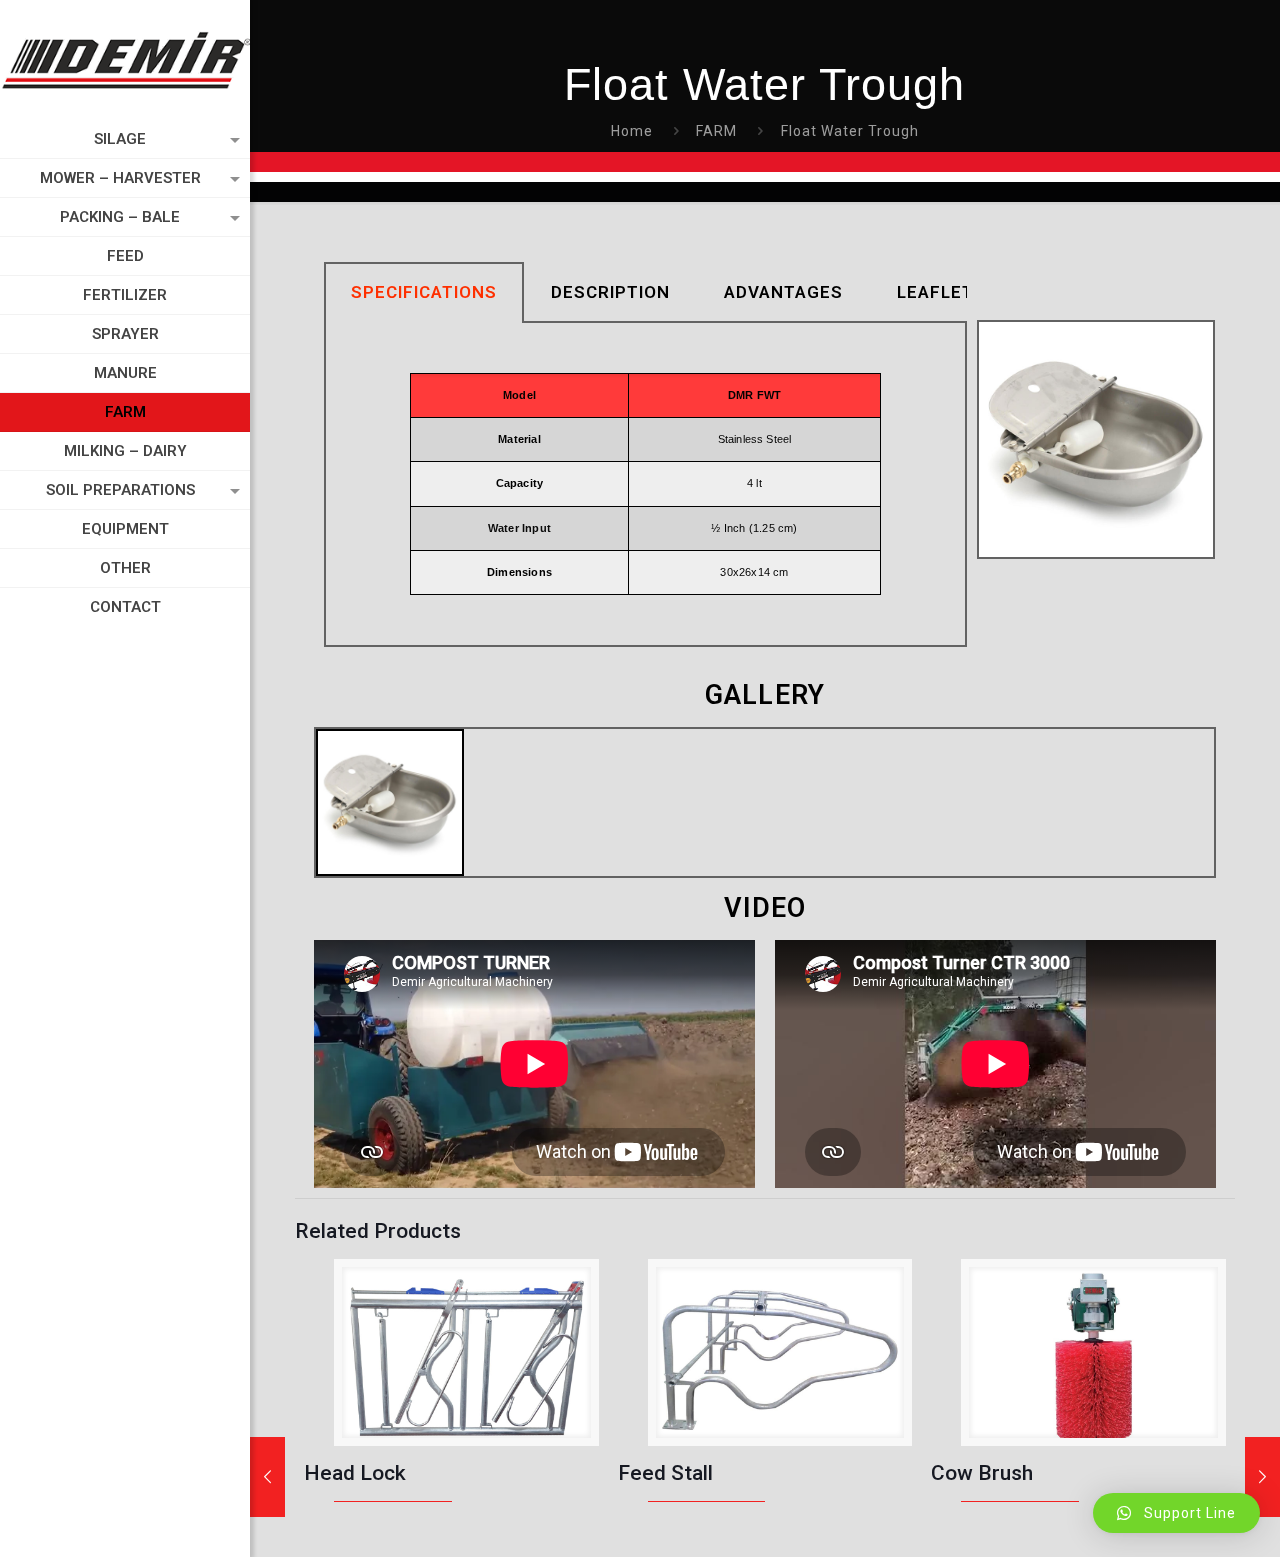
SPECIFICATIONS (424, 292)
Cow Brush (982, 1473)
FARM (716, 131)
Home (632, 131)
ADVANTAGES (783, 292)
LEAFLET (935, 292)
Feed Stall (665, 1473)
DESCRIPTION (610, 292)
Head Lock (355, 1473)
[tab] (424, 292)
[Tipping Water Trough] (1262, 1477)
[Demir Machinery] (125, 60)
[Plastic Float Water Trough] (267, 1477)
